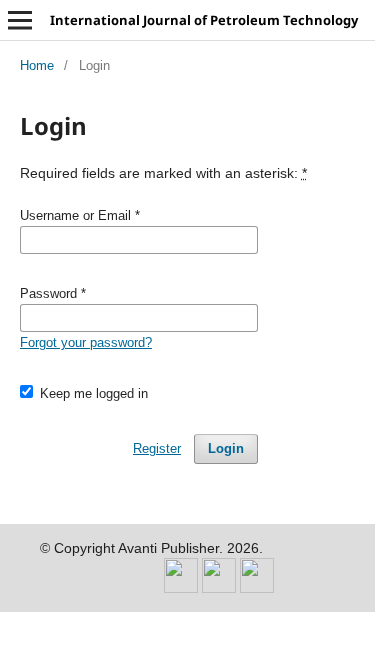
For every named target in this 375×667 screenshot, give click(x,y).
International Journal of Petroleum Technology (204, 20)
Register (157, 448)
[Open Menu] (20, 20)
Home (37, 65)
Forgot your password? (86, 342)
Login (226, 448)
